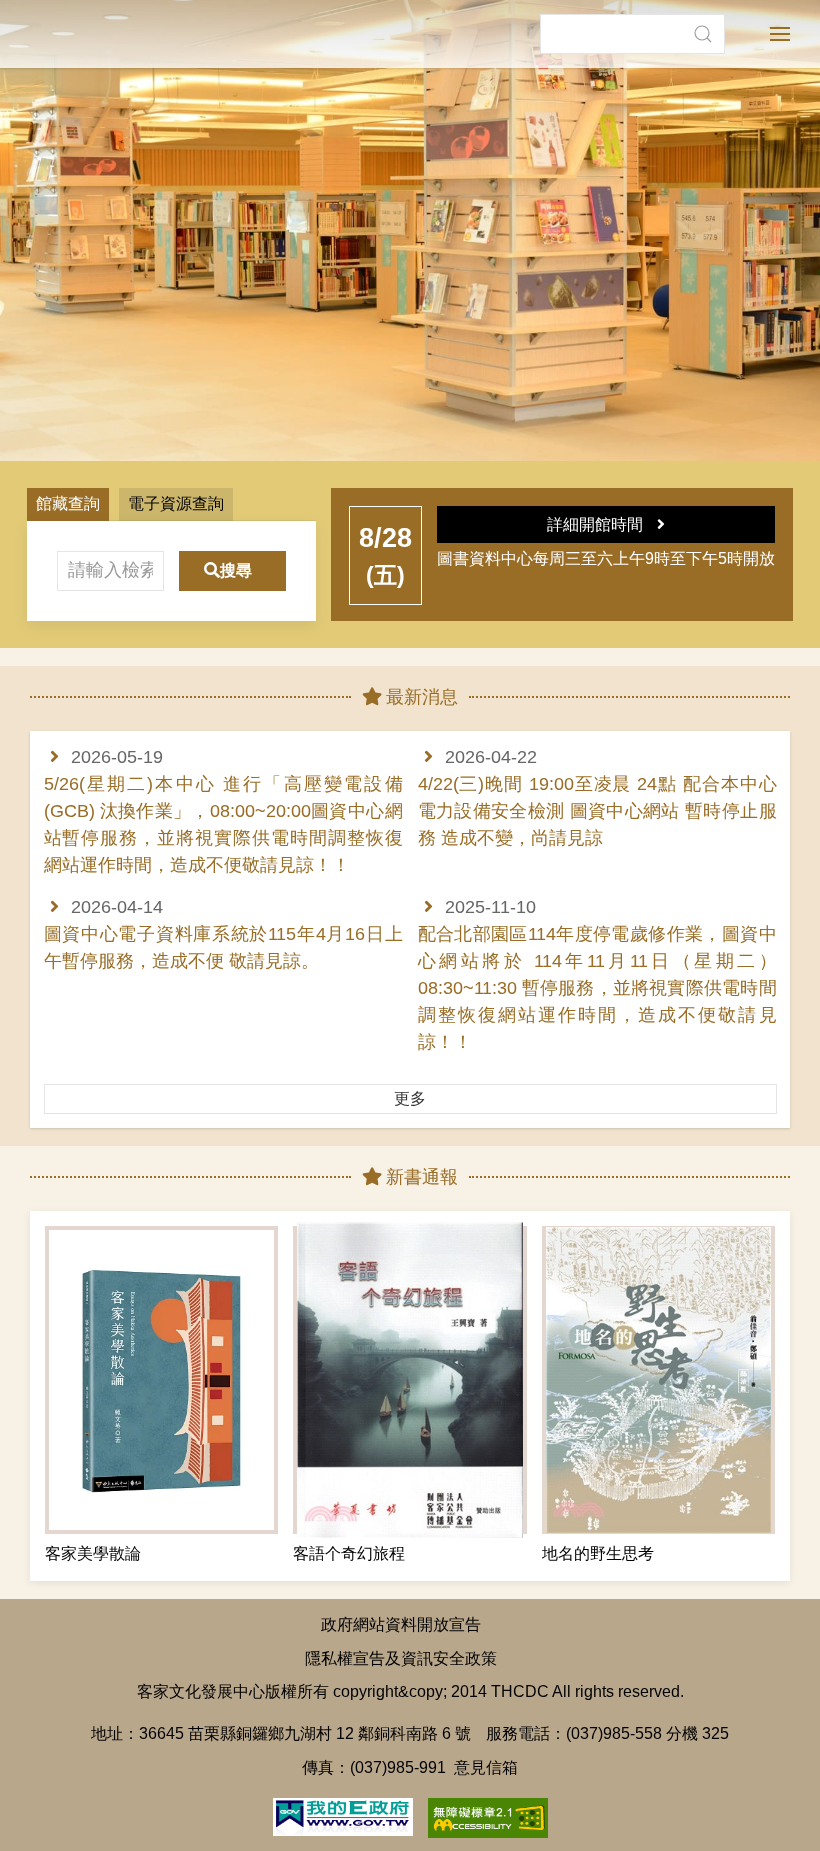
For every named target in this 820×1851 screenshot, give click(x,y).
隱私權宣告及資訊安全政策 (401, 1658)
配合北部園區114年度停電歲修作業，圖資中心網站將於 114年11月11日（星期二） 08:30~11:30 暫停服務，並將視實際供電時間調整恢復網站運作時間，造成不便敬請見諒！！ (597, 988)
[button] (702, 34)
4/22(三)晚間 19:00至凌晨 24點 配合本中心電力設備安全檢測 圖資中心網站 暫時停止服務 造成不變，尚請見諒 (597, 811)
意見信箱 (486, 1767)
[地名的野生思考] (658, 1380)
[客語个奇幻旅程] (409, 1380)
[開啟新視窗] (343, 1815)
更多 (410, 1098)
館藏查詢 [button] (68, 503)
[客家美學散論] (161, 1380)
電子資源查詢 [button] (176, 503)
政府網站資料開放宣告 (401, 1624)
